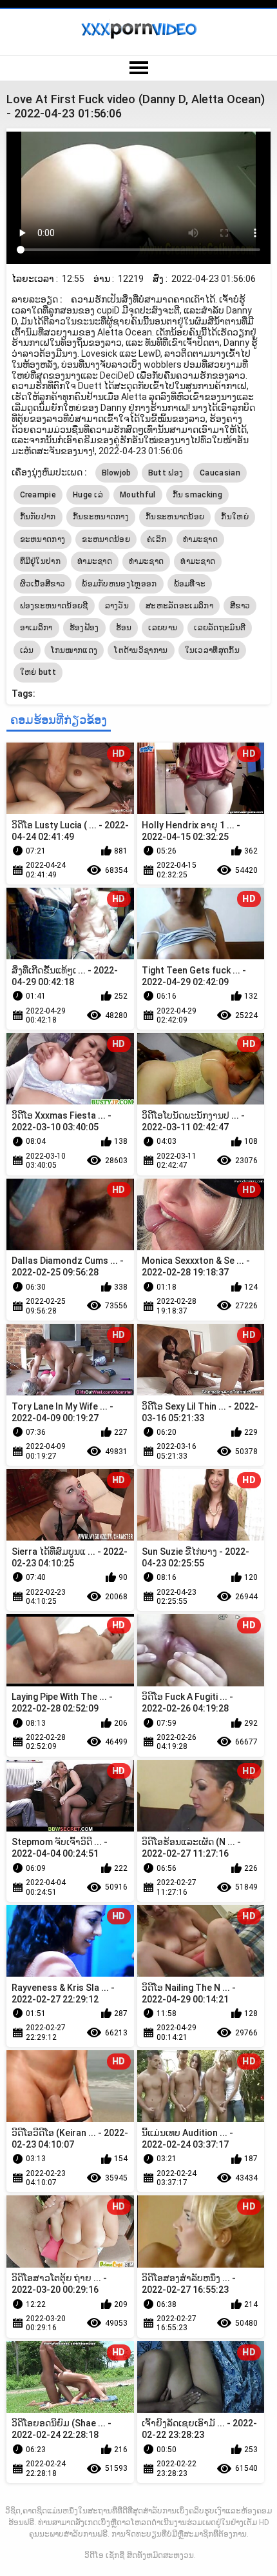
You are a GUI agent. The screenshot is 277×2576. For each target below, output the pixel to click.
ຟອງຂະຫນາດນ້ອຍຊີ (54, 606)
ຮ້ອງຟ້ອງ (84, 628)
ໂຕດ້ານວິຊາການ (141, 650)
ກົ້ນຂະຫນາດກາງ (101, 517)
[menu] (138, 68)
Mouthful (138, 495)
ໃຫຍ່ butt (38, 672)
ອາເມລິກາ (36, 628)
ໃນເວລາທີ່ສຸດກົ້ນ (212, 650)
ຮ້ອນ (124, 628)
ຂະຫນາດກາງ (43, 539)
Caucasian (220, 473)
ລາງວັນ (117, 606)
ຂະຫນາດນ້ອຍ (106, 539)
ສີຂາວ (240, 606)
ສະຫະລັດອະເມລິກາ (179, 606)
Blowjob (117, 473)
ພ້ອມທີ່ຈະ (190, 584)
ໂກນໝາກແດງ (74, 650)
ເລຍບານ (163, 628)
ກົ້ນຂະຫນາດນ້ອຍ (175, 517)
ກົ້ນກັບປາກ (38, 517)
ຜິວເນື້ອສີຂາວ (43, 584)
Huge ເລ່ (88, 495)
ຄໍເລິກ (157, 539)
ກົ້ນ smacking (197, 495)
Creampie (38, 495)
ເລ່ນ (27, 650)
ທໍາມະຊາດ (95, 561)
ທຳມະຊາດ (200, 539)
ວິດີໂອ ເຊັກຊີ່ (104, 2555)
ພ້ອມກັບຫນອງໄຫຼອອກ (119, 584)
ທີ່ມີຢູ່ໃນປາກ (40, 561)
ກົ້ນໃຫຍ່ (235, 517)
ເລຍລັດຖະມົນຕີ (220, 628)
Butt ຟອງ (166, 473)
